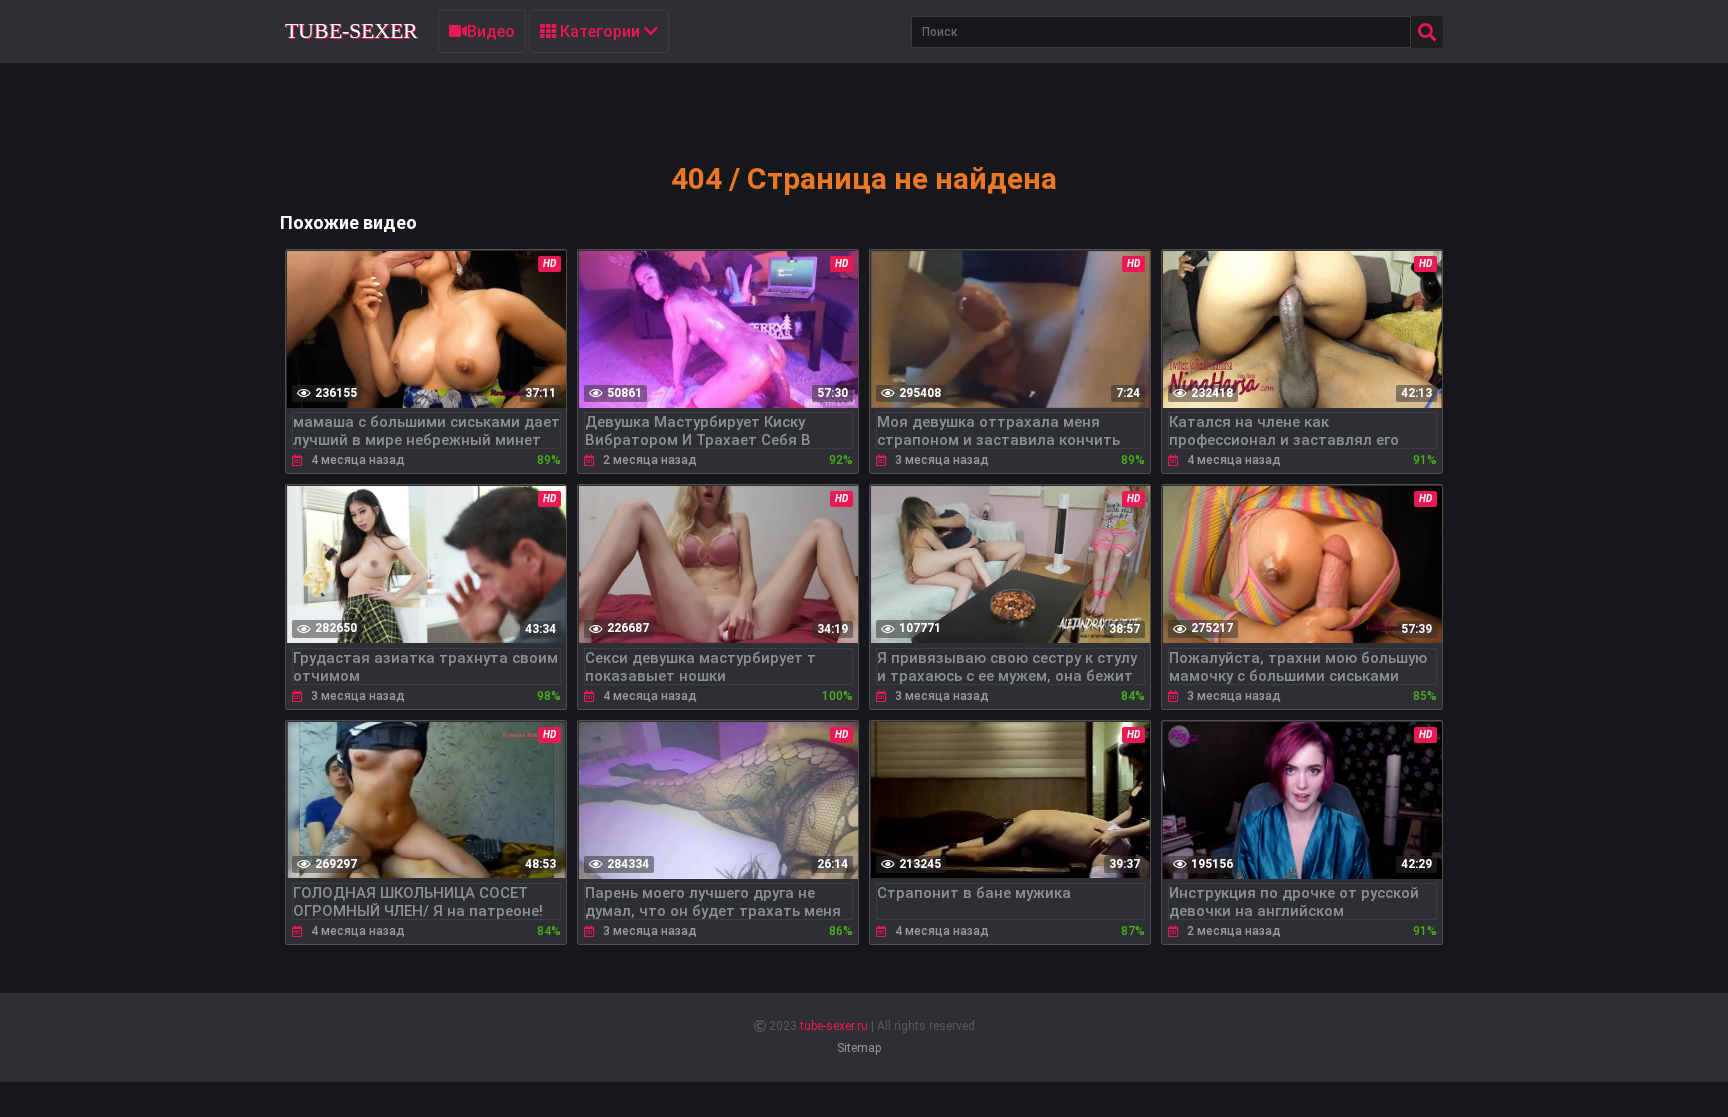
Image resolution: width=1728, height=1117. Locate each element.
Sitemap (859, 1048)
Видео (491, 31)
